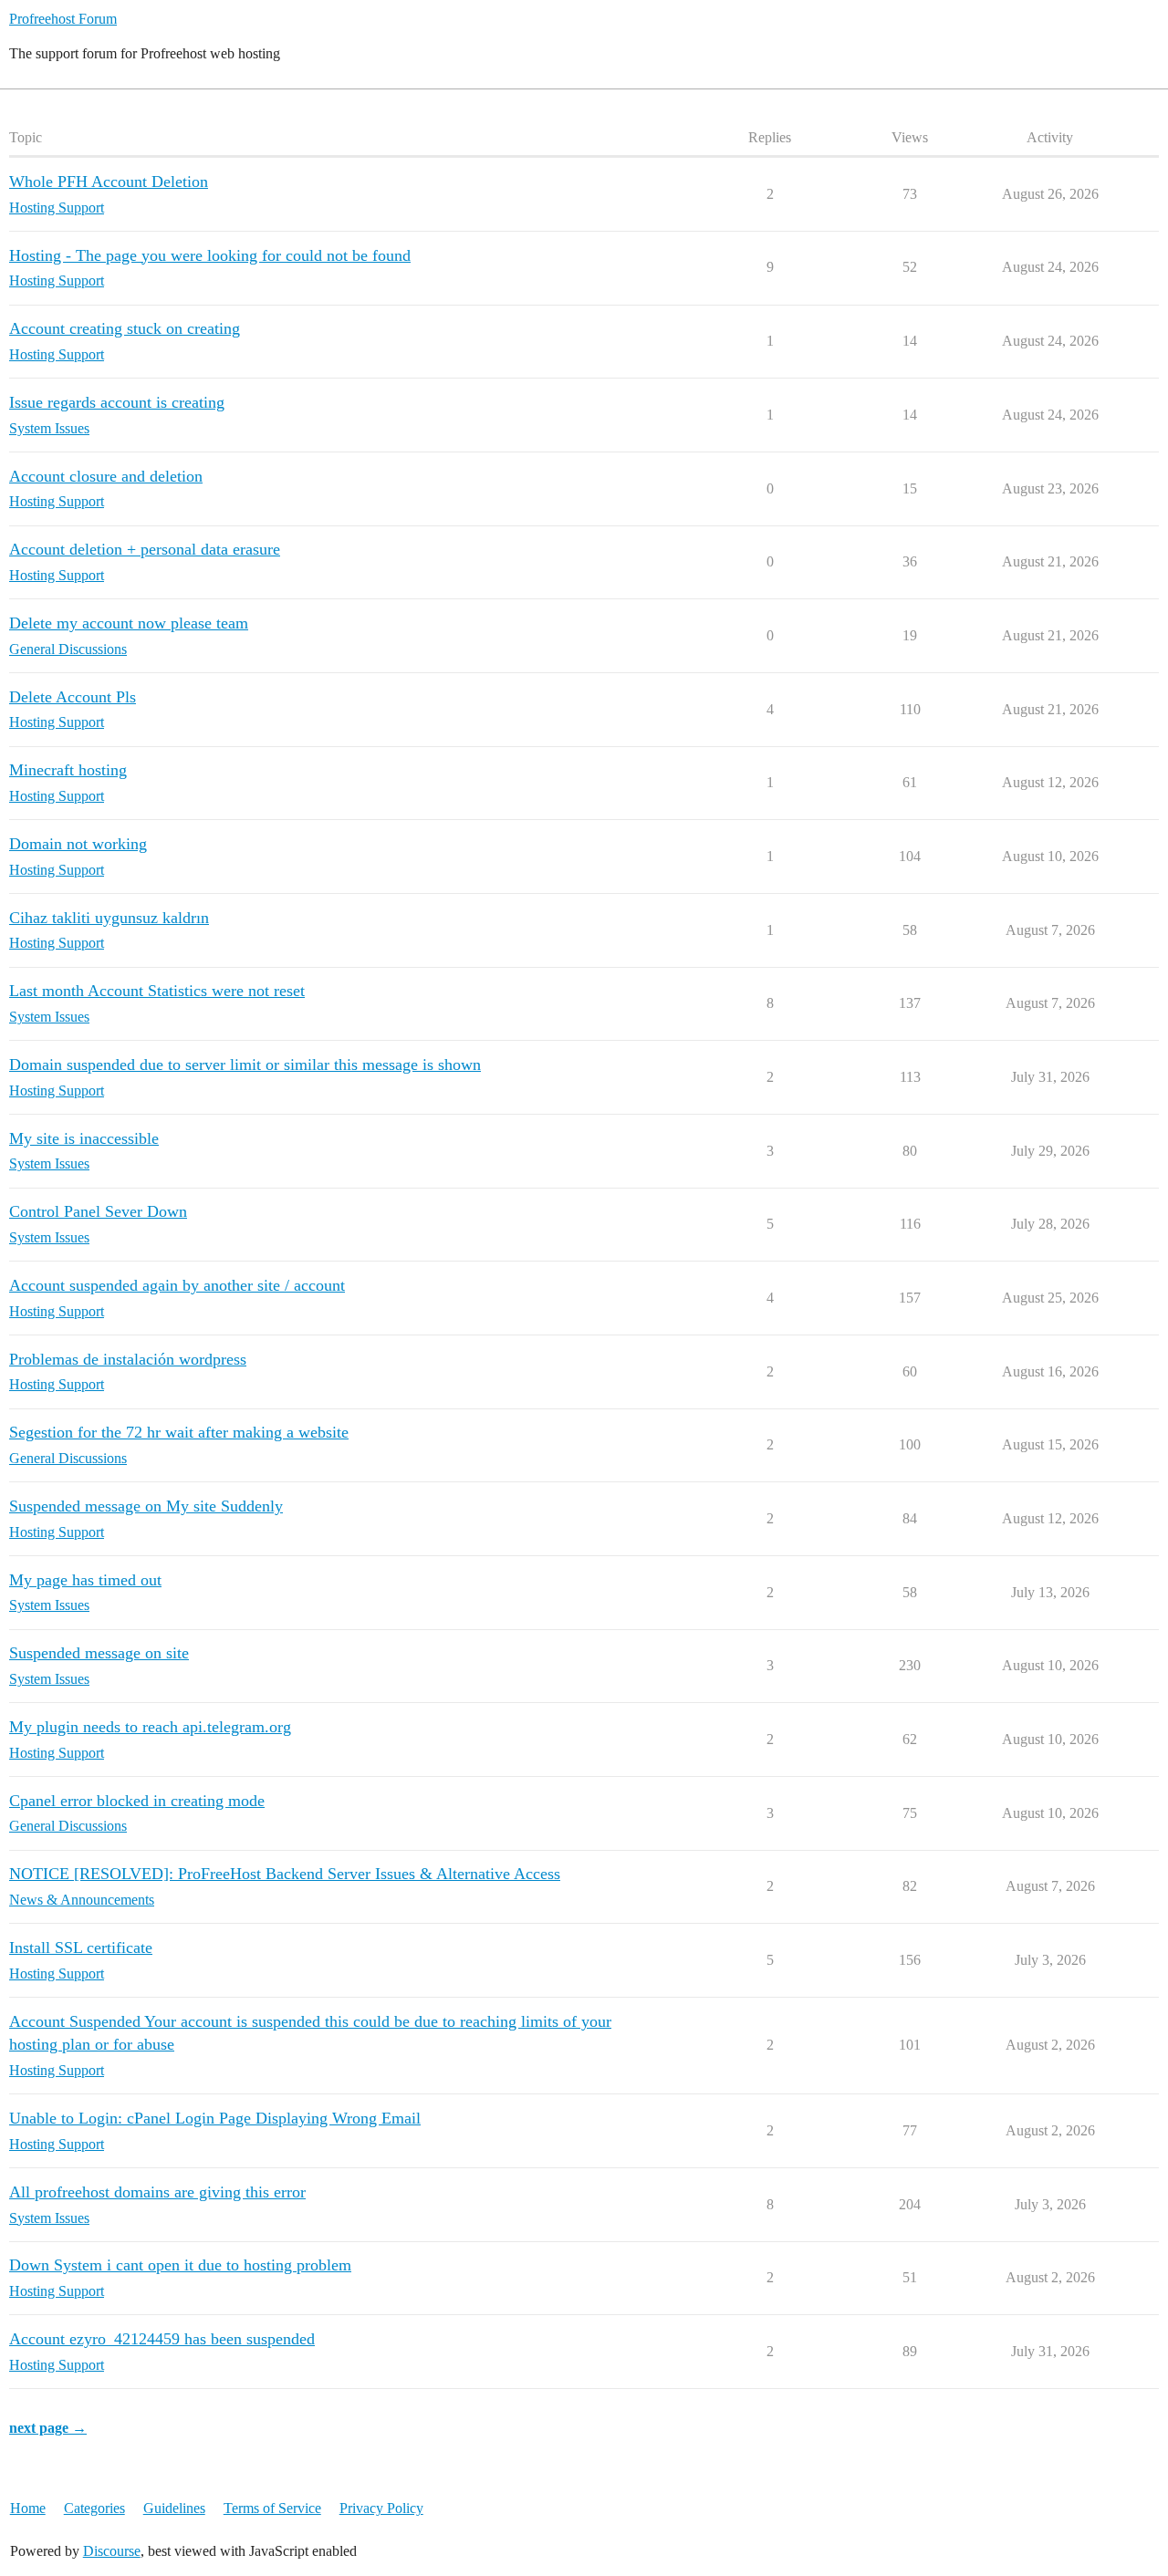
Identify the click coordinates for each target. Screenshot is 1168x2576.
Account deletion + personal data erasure (145, 549)
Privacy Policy (381, 2508)
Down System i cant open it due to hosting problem (180, 2265)
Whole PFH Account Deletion (109, 182)
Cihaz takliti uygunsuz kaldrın (109, 918)
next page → (48, 2428)
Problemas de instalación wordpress (128, 1359)
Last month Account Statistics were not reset (157, 991)
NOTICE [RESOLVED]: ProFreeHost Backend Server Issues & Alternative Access (285, 1874)
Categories (94, 2508)
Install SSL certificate (81, 1948)
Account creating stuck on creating (125, 328)
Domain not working (78, 844)
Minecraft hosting (68, 770)
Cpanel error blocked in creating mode (137, 1801)
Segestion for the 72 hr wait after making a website (179, 1432)
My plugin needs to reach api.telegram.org (150, 1727)
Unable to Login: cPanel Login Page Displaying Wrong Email (215, 2118)
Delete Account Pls (73, 697)
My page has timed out (85, 1580)
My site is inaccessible (84, 1138)
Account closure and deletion (106, 476)
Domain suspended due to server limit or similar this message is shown (245, 1065)
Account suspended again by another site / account (177, 1285)
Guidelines (174, 2508)
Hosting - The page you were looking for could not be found (210, 255)
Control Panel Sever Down (98, 1211)
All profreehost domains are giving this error (157, 2192)
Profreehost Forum (63, 19)
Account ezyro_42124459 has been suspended (162, 2339)
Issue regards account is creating (117, 402)
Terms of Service (272, 2508)
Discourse (112, 2551)
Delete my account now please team (129, 623)
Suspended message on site (99, 1653)
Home (28, 2508)
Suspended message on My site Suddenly (146, 1506)
